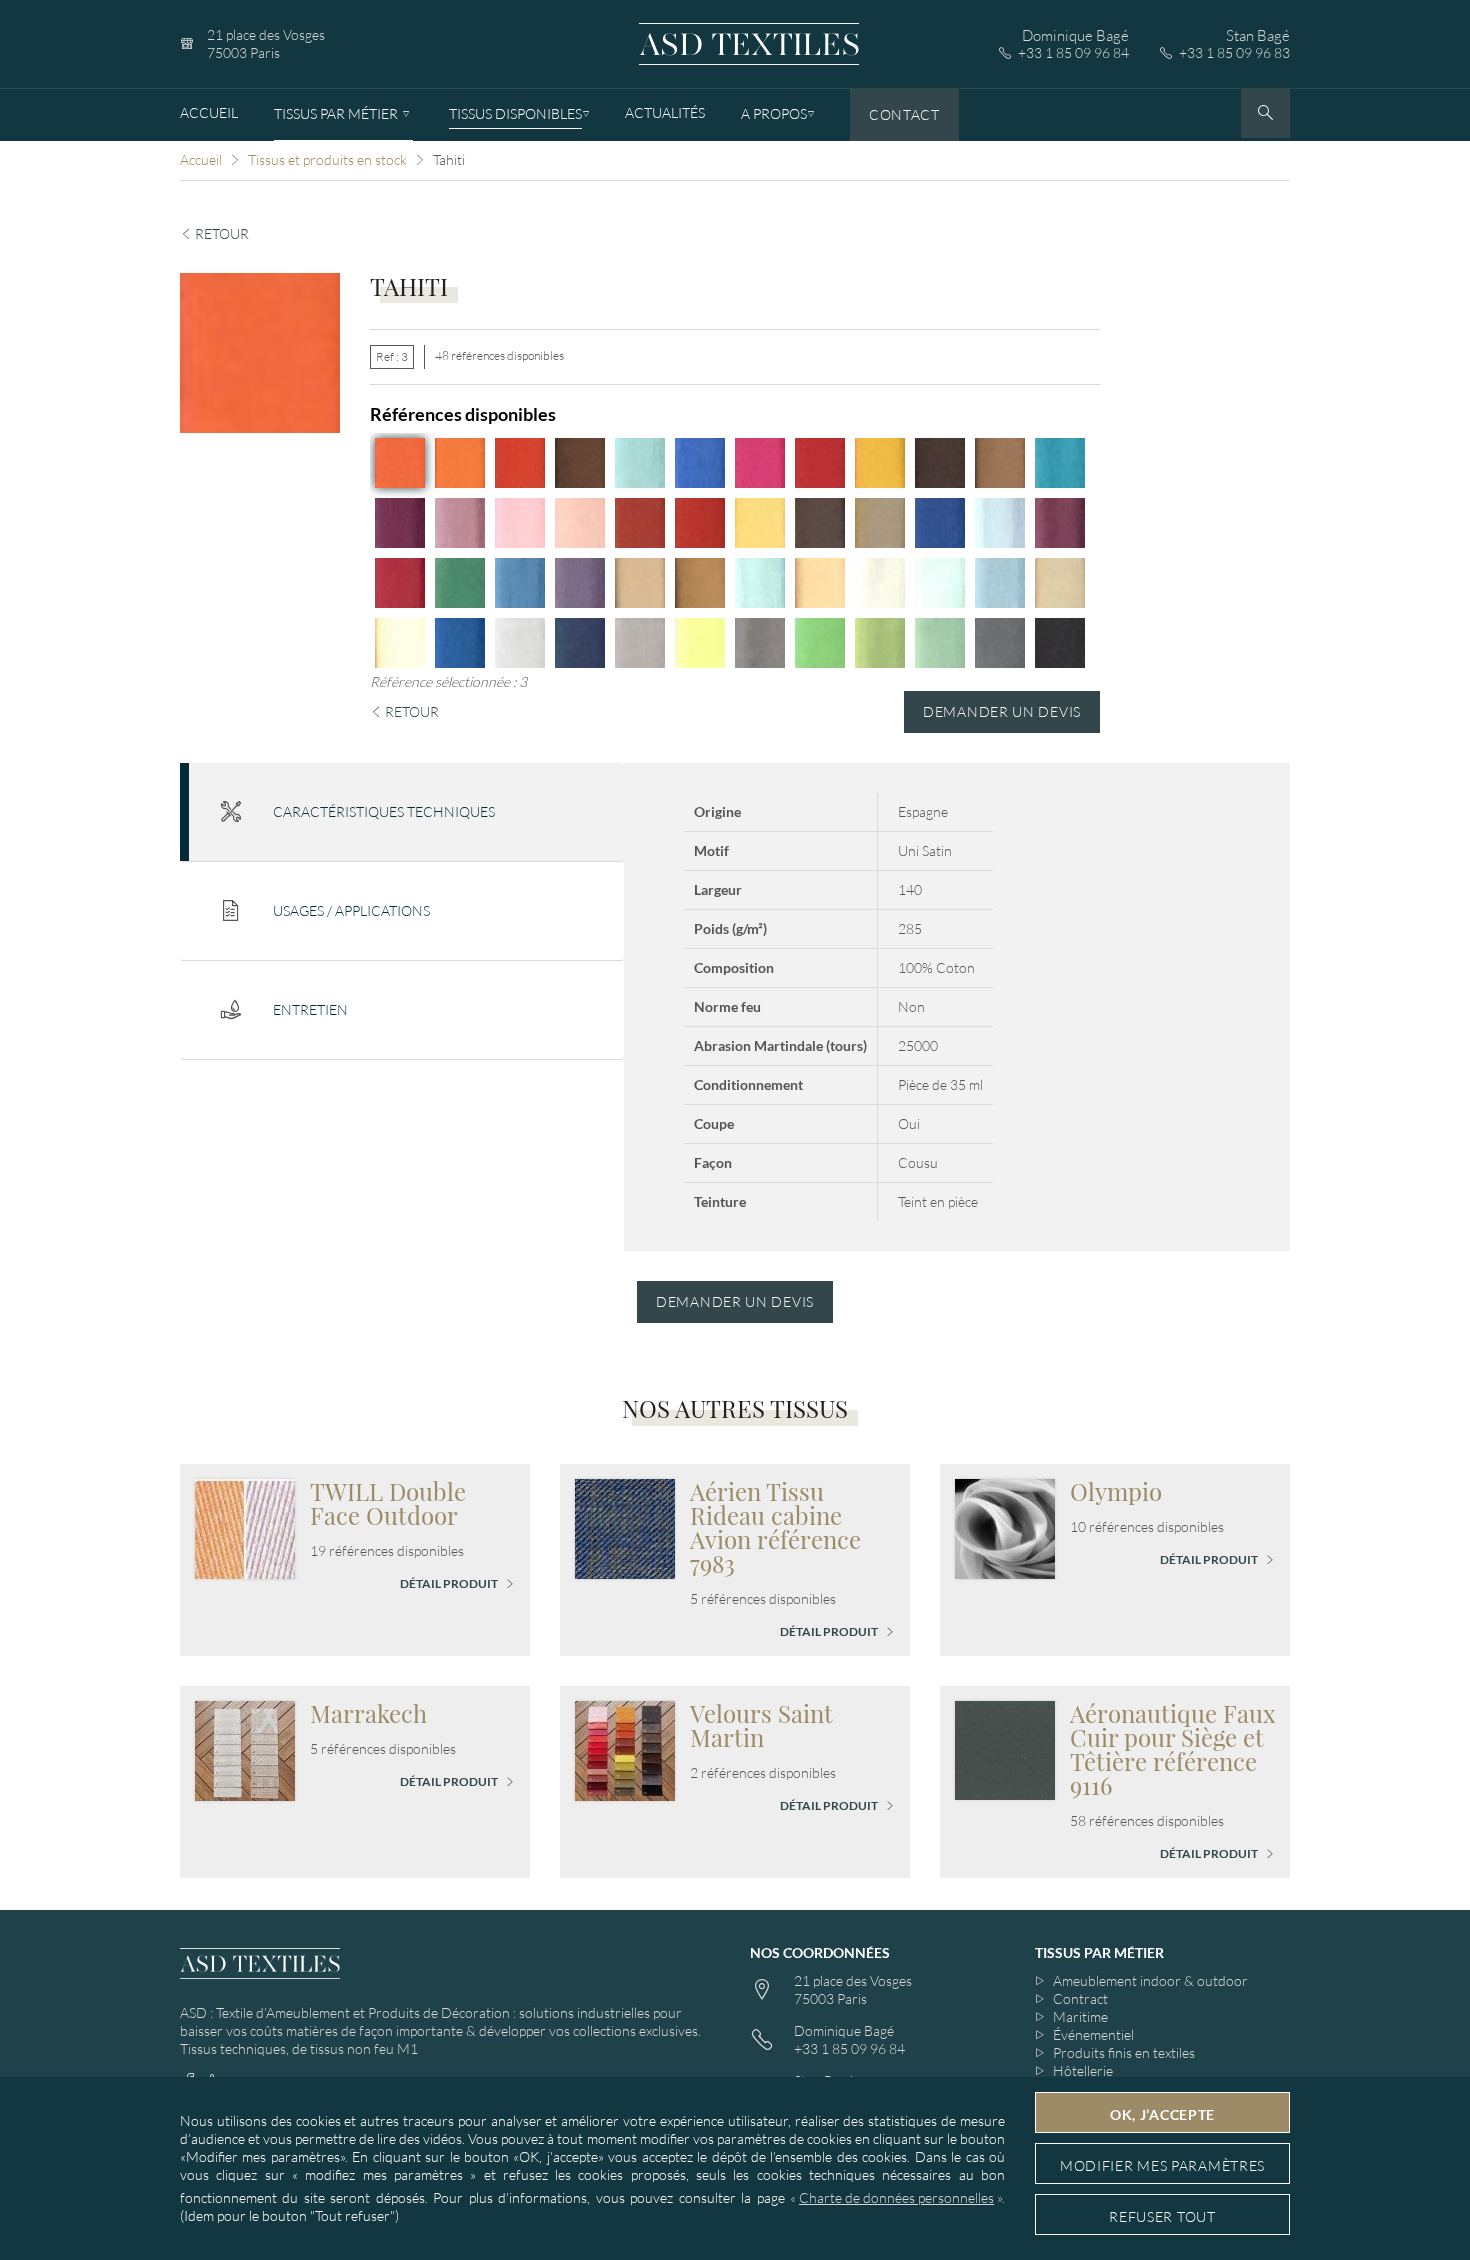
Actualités (665, 112)
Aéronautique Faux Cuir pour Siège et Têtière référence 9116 (1172, 1749)
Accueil (209, 112)
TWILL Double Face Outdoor (388, 1503)
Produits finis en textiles (1124, 2052)
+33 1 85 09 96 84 (1073, 52)
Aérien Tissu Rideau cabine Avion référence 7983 (775, 1527)
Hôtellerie (1083, 2070)
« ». (897, 2197)
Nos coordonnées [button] (820, 1952)
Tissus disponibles (515, 113)
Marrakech (368, 1713)
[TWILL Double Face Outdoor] (245, 1526)
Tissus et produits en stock (327, 159)
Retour (220, 233)
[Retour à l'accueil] (749, 44)
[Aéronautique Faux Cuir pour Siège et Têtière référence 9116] (1005, 1748)
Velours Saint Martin (761, 1725)
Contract (1080, 1998)
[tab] (402, 812)
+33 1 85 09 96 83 (1234, 52)
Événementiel (1093, 2034)
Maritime (1080, 2016)
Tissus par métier (336, 113)
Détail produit (450, 1583)
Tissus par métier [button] (1099, 1952)
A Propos (774, 113)
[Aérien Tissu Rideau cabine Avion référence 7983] (625, 1526)
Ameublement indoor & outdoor (1150, 1980)
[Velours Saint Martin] (625, 1748)
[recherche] (1265, 113)
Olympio (1116, 1491)
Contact (904, 114)
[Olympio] (1005, 1526)
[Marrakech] (245, 1748)
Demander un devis (1002, 711)
